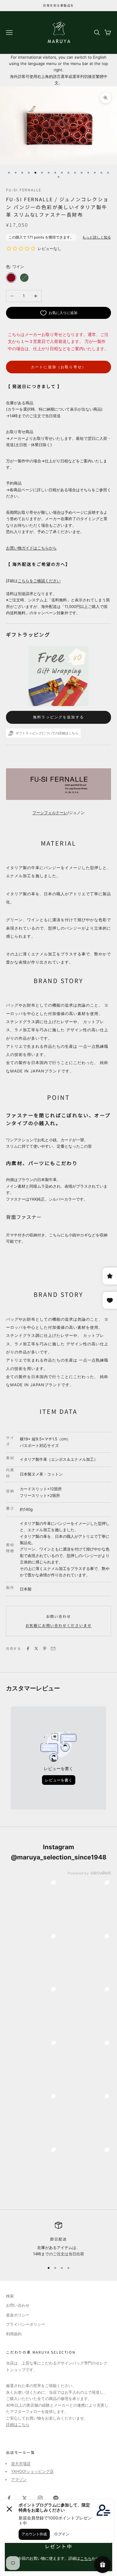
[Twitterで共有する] (36, 1649)
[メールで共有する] (53, 1649)
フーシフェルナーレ (50, 813)
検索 (10, 2296)
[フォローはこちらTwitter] (25, 2498)
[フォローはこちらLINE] (56, 2498)
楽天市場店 (21, 2463)
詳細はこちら (18, 2424)
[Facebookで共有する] (28, 1649)
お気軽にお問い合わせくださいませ (59, 1625)
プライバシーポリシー (25, 2324)
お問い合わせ (59, 1616)
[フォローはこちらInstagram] (40, 2498)
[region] (58, 2240)
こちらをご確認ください (39, 581)
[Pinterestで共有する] (45, 1649)
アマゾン (19, 2479)
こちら (86, 2558)
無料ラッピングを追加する (58, 717)
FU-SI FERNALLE (24, 190)
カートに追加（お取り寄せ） (58, 367)
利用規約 (14, 2334)
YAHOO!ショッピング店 (32, 2471)
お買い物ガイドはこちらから (31, 548)
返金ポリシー (18, 2315)
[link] (32, 1904)
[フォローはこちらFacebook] (9, 2498)
